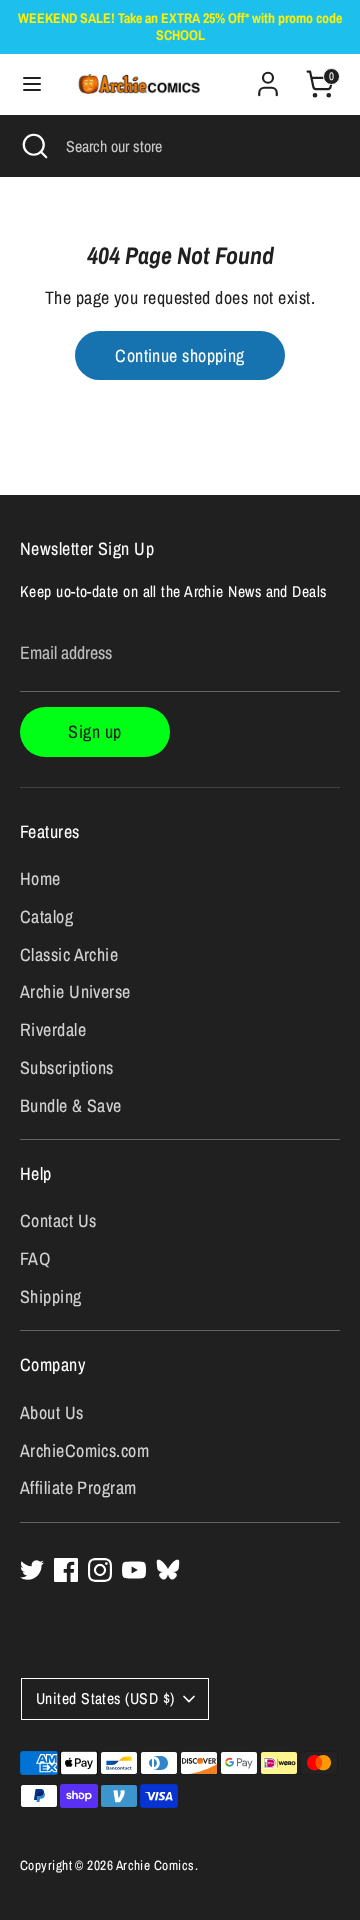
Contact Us (58, 1220)
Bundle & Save (71, 1105)
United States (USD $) (105, 1698)
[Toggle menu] (22, 84)
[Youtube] (134, 1570)
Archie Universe (75, 991)
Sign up (94, 731)
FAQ (35, 1258)
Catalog (46, 916)
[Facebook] (66, 1570)
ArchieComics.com (84, 1450)
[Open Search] (33, 146)
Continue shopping (180, 355)
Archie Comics (155, 1865)
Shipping (51, 1296)
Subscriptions (67, 1067)
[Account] (268, 77)
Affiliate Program (78, 1487)
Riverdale (53, 1029)
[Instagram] (100, 1570)
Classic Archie (69, 954)
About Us (52, 1412)
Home (40, 878)
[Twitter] (32, 1570)
